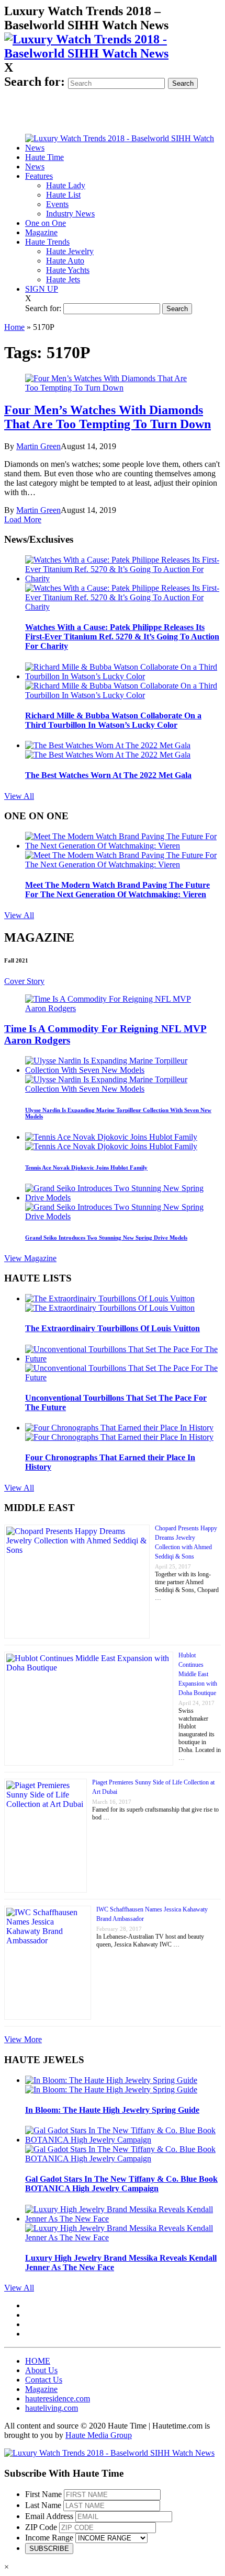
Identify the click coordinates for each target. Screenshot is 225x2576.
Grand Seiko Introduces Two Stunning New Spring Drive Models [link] (106, 1238)
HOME (38, 2361)
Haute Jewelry (70, 251)
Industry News (70, 214)
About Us (41, 2370)
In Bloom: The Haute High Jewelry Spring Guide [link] (112, 2110)
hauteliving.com (52, 2408)
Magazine (41, 232)
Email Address (49, 2516)
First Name (43, 2494)
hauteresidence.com (58, 2398)
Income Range (49, 2538)
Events (57, 204)
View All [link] (19, 796)
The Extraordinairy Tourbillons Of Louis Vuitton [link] (113, 1328)
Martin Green (38, 446)
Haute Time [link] (44, 157)
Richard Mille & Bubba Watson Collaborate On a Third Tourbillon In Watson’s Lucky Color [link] (113, 720)
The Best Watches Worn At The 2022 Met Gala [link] (108, 775)
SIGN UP (42, 289)
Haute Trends (47, 242)
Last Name (43, 2505)
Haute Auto (65, 261)
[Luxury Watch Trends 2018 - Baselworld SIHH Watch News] (109, 2453)
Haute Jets (63, 279)
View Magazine (30, 1258)
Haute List (63, 195)
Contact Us (44, 2380)
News (35, 167)
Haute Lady (66, 185)
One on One (46, 223)
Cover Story (24, 981)
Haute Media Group (99, 2435)
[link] (113, 53)
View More (23, 2039)
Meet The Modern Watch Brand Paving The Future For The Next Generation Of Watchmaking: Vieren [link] (117, 890)
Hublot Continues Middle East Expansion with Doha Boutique (198, 1674)
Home (14, 327)
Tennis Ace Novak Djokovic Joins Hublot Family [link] (86, 1167)
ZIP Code (41, 2527)
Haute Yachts (68, 270)
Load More (23, 519)
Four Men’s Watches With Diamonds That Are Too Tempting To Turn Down (108, 417)
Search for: (35, 82)
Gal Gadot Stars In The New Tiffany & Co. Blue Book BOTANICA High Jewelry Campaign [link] (121, 2184)
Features (39, 176)
